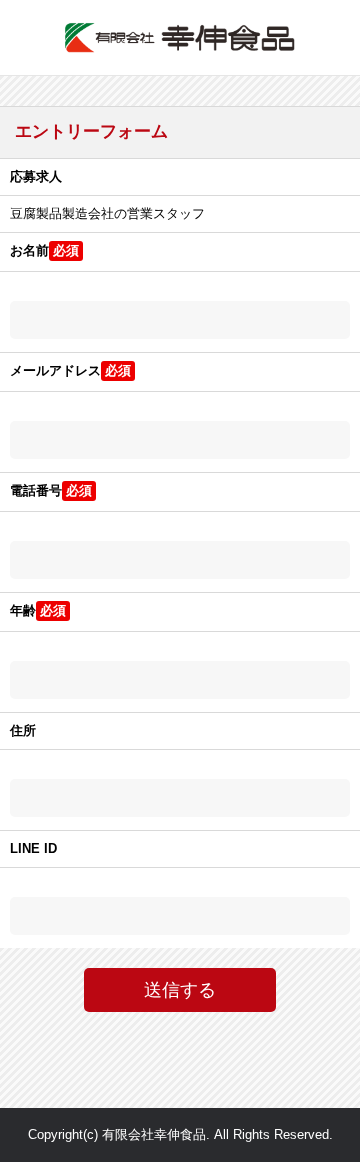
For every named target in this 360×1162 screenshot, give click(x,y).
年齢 (23, 610)
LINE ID (33, 848)
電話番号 (36, 490)
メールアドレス (55, 370)
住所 (23, 730)
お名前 (29, 250)
